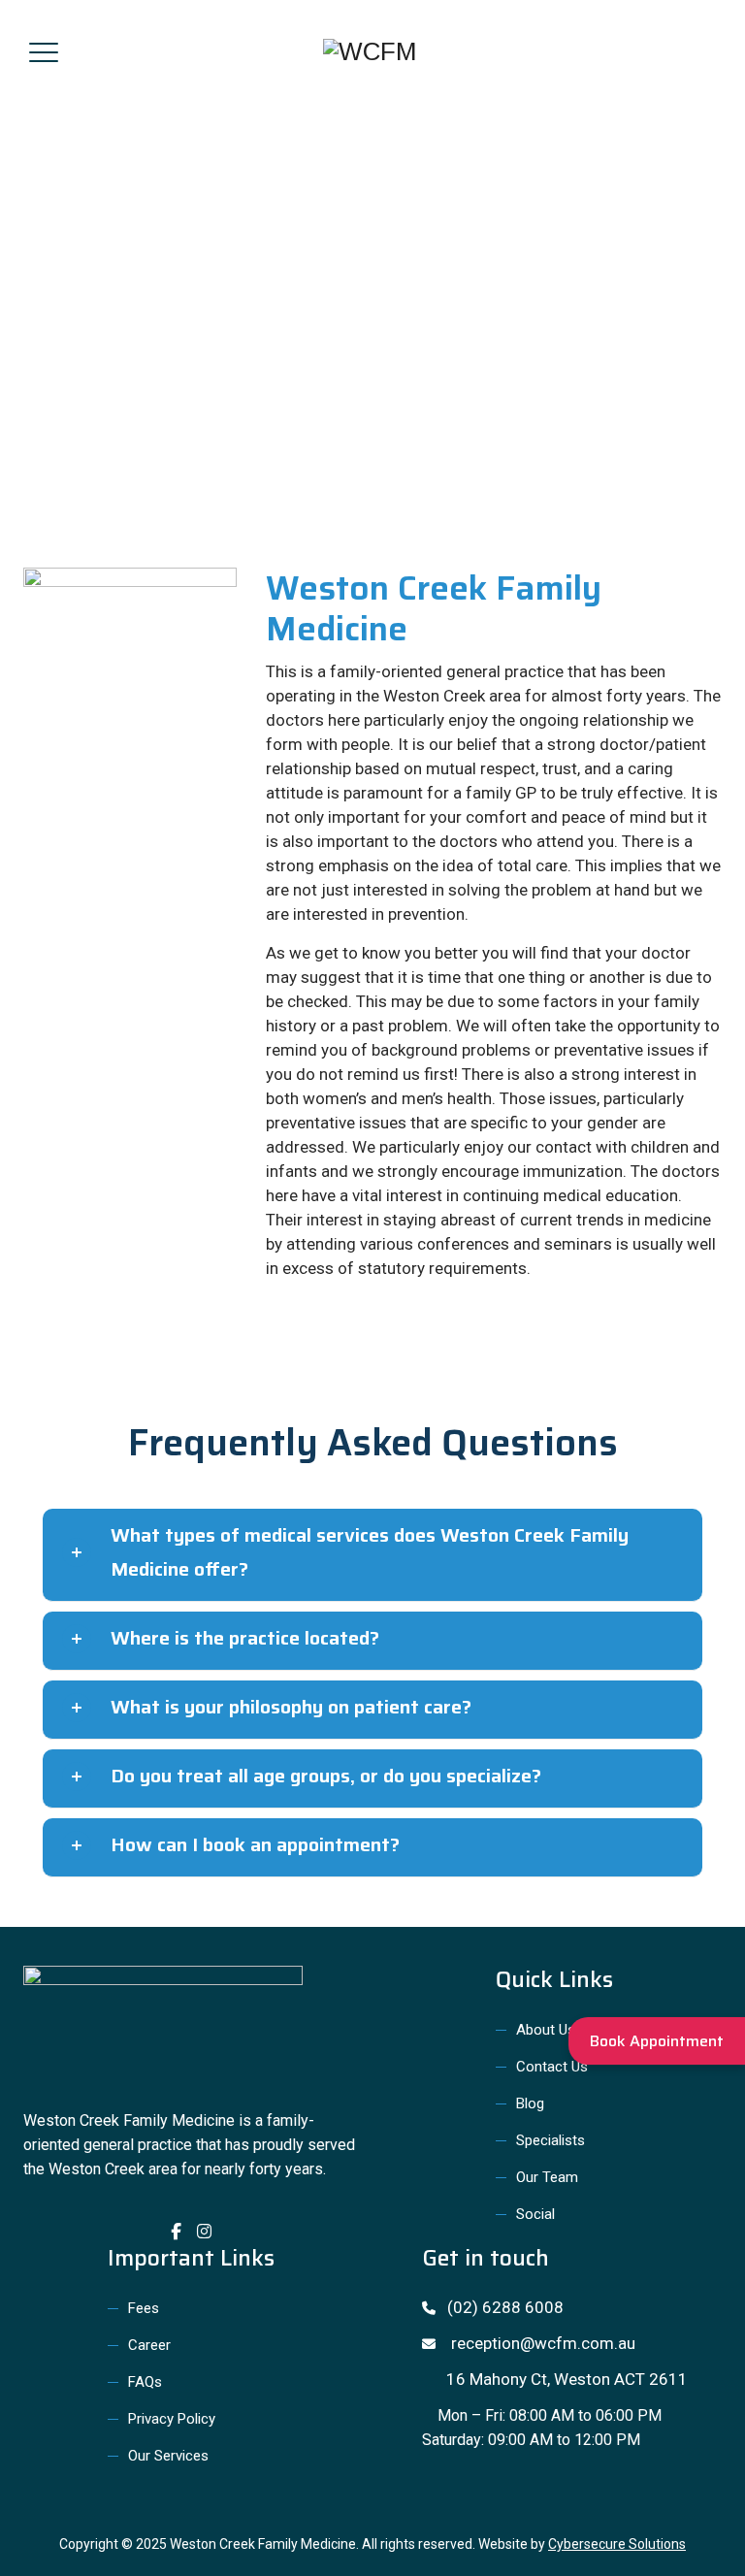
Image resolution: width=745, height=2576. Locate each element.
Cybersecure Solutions (617, 2544)
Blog (530, 2103)
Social (535, 2214)
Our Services (168, 2456)
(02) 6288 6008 (500, 2307)
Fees (144, 2308)
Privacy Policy (172, 2419)
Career (149, 2345)
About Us (546, 2030)
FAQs (145, 2382)
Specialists (551, 2140)
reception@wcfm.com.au (535, 2343)
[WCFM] (370, 51)
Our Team (547, 2177)
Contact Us (552, 2067)
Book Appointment (657, 2041)
